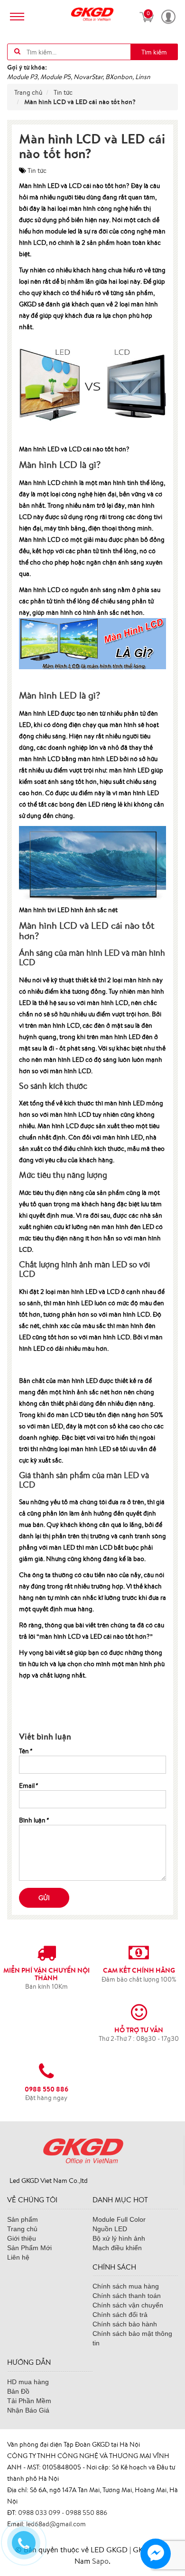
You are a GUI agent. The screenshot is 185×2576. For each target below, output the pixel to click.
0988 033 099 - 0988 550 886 (63, 2513)
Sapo (100, 2561)
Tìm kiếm (154, 52)
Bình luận (34, 1820)
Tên (25, 1751)
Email (28, 1786)
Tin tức (37, 171)
